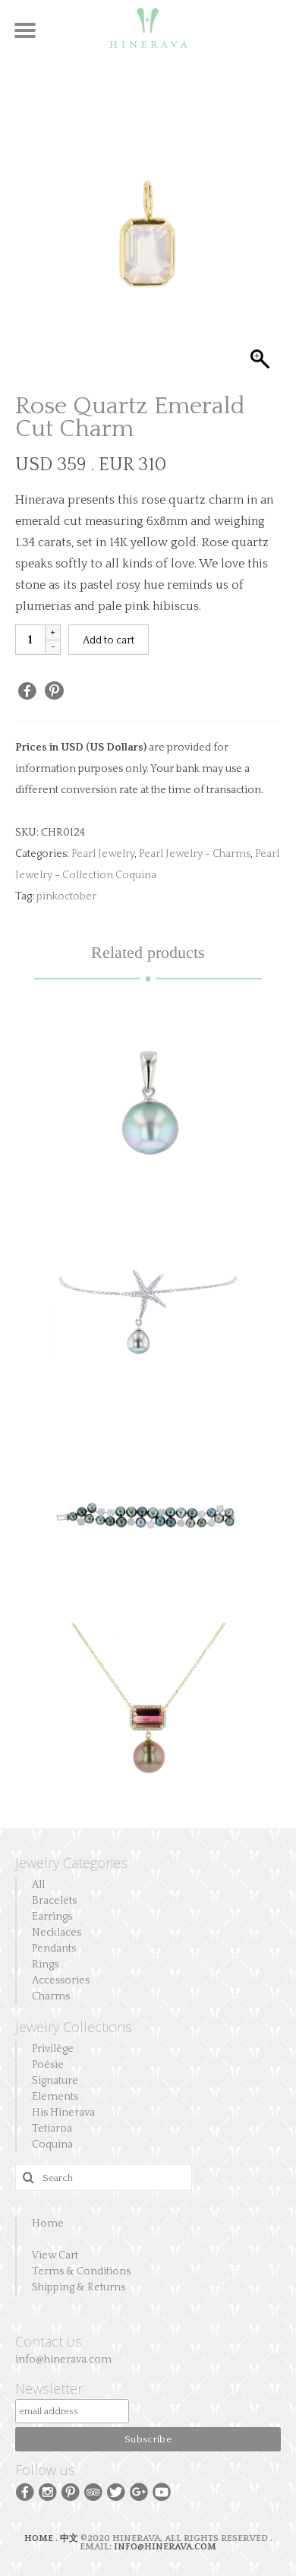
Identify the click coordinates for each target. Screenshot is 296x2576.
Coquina (52, 2145)
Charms (51, 1996)
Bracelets (54, 1901)
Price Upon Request (148, 1531)
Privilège (53, 2049)
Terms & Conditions (81, 2271)
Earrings (52, 1917)
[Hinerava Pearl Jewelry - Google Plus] (139, 2491)
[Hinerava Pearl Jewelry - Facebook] (25, 2491)
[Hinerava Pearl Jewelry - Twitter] (116, 2491)
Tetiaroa (52, 2129)
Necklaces (57, 1933)
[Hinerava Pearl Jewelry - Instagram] (48, 2491)
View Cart (55, 2255)
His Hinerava (63, 2113)
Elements (55, 2097)
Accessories (61, 1980)
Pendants (54, 1949)
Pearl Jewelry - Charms (195, 854)
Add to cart (109, 640)
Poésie (48, 2065)
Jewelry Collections (74, 2027)
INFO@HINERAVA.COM (165, 2547)
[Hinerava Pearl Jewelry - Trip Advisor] (93, 2491)
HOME (40, 2538)
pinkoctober (66, 896)
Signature (55, 2081)
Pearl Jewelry (103, 854)
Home (48, 2224)
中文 (69, 2538)
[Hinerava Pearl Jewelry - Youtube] (162, 2491)
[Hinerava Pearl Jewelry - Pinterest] (71, 2491)
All (38, 1885)
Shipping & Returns (79, 2287)
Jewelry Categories (71, 1863)
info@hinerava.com (63, 2359)
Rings (45, 1964)
